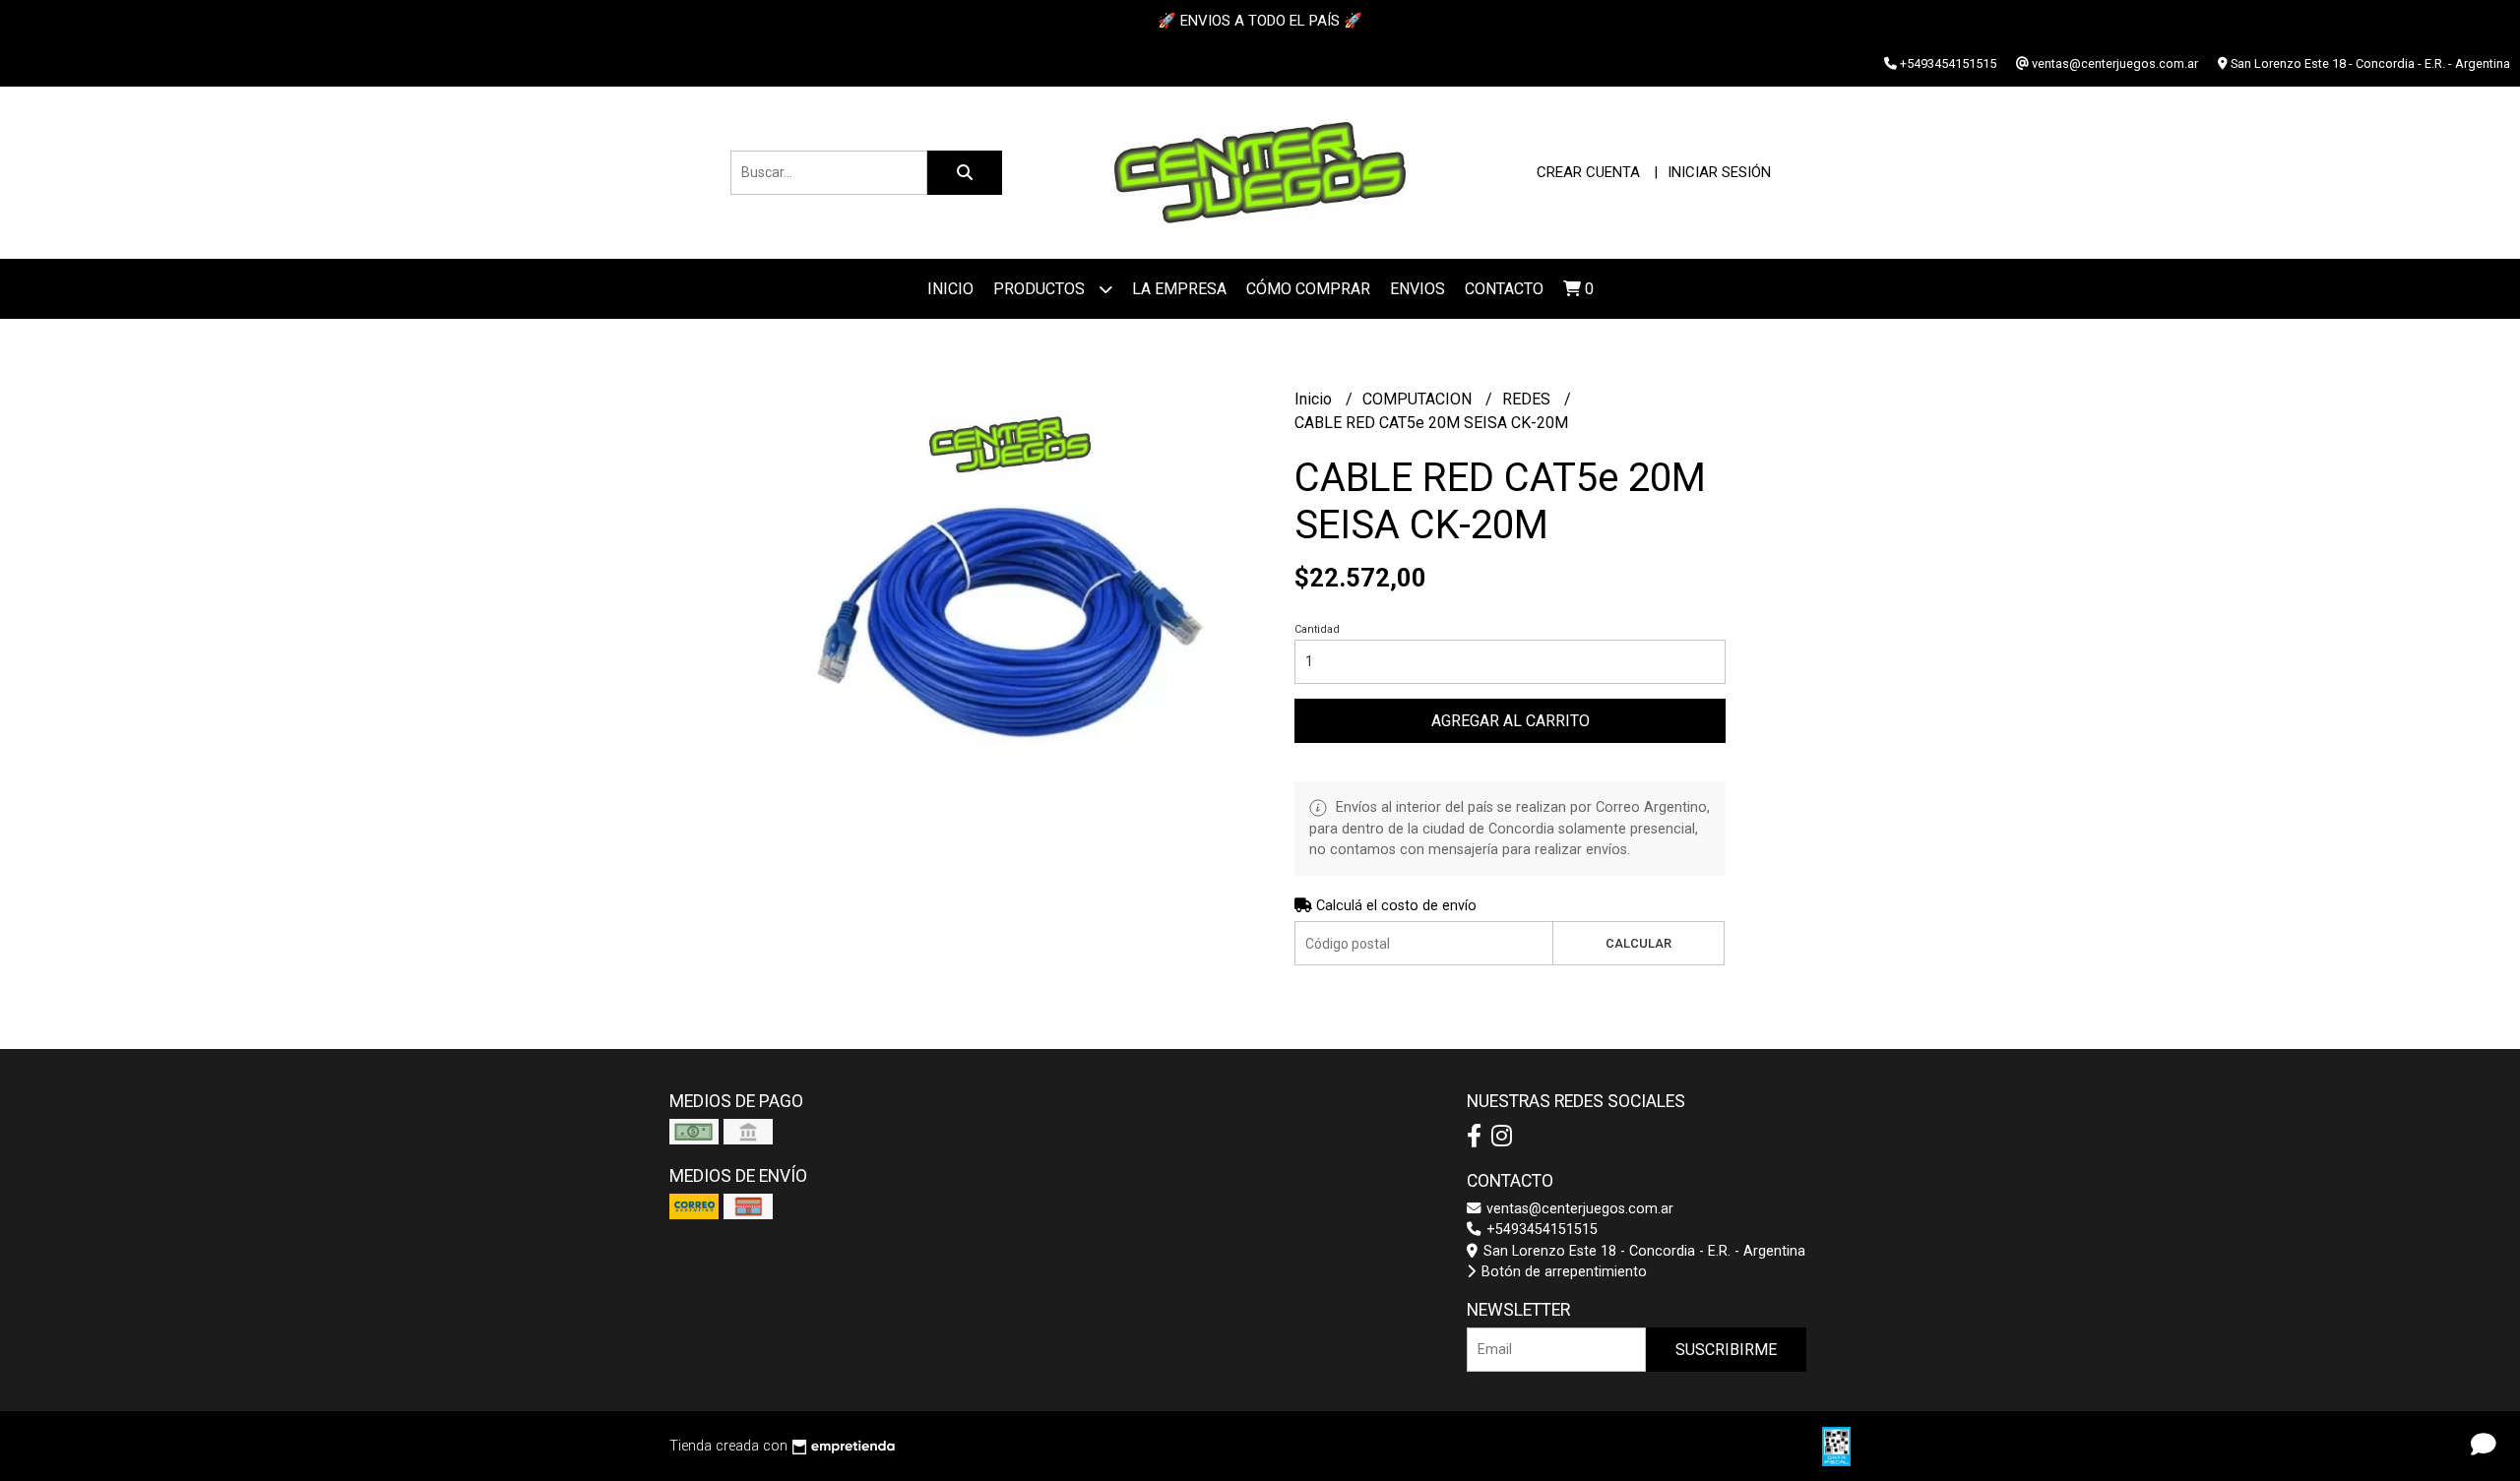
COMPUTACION (1419, 399)
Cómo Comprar (1308, 289)
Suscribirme (1726, 1350)
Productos (1041, 289)
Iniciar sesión (1719, 172)
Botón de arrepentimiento (1562, 1272)
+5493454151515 (1540, 1230)
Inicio (950, 289)
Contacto (1504, 289)
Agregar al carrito (1511, 721)
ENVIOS (1417, 289)
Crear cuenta (1588, 172)
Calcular (1638, 943)
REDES (1528, 399)
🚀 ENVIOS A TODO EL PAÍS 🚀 (1260, 21)
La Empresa (1179, 289)
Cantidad (1317, 629)
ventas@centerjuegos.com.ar (1578, 1209)
